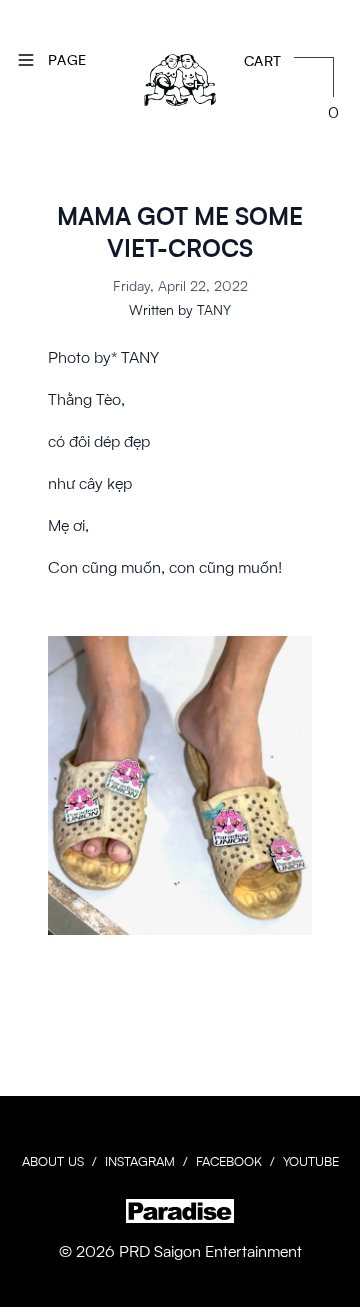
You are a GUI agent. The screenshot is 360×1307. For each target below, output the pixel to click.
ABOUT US (53, 1161)
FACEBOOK (229, 1161)
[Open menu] (26, 60)
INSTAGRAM (140, 1161)
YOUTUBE (311, 1161)
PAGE (67, 59)
